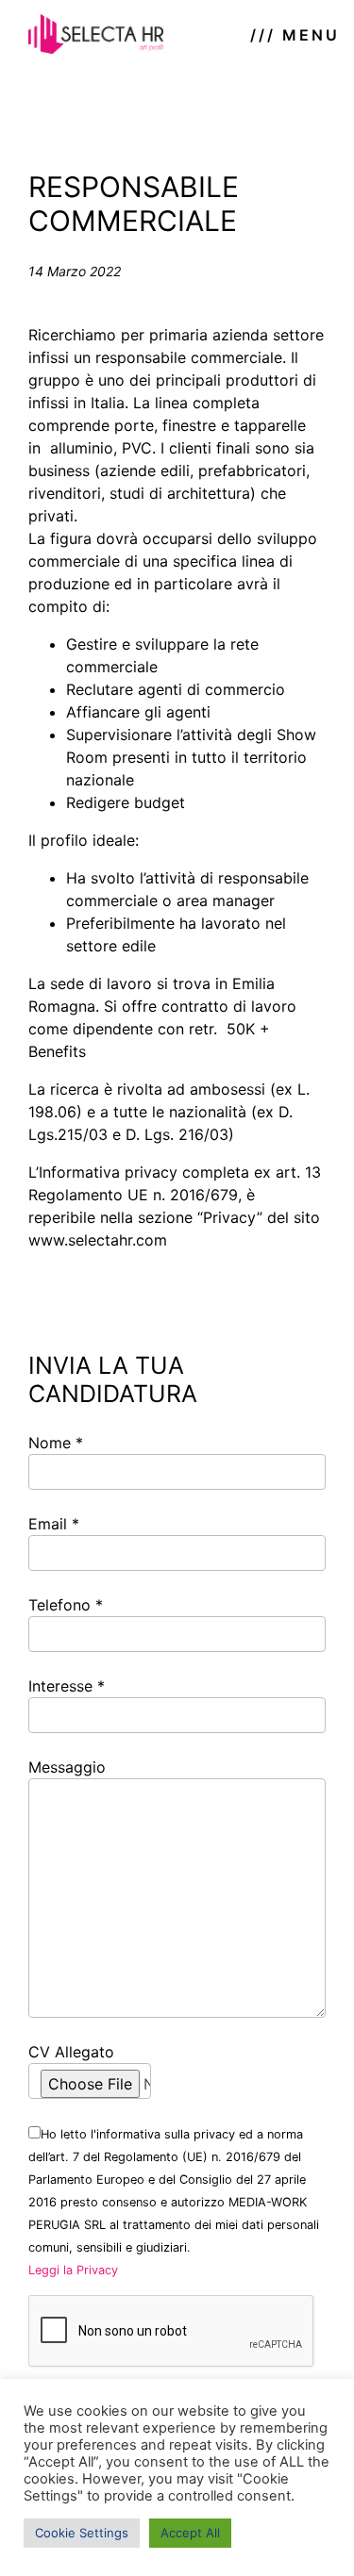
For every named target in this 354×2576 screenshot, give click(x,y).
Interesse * (67, 1686)
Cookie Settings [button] (82, 2533)
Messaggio (67, 1767)
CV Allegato (71, 2052)
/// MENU (295, 35)
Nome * (56, 1443)
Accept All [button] (190, 2533)
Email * (54, 1524)
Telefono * (66, 1605)
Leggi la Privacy (73, 2270)
